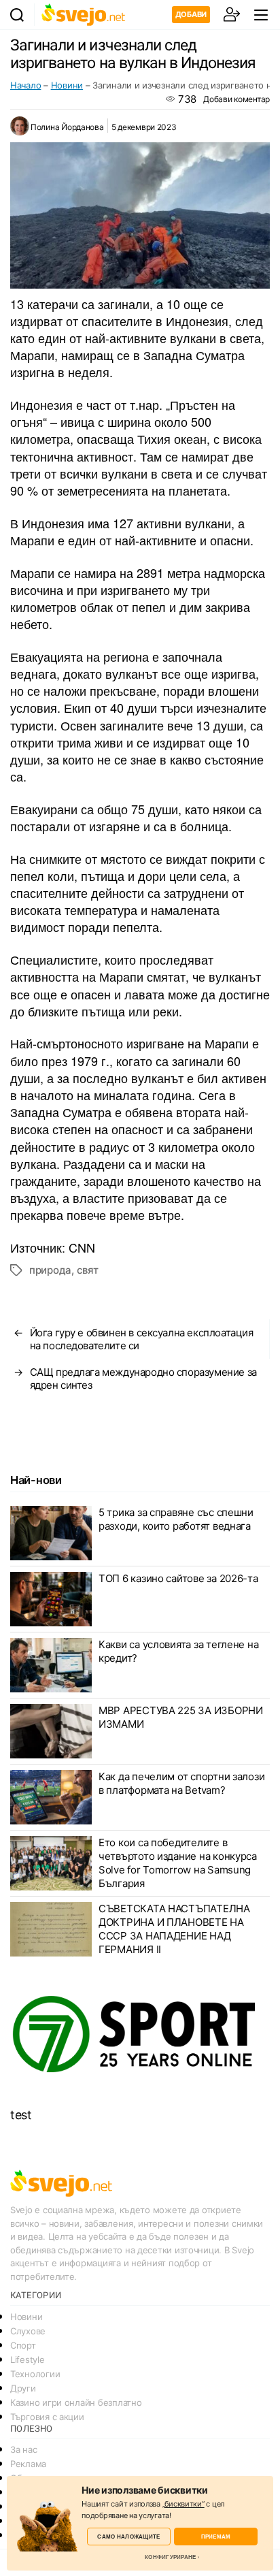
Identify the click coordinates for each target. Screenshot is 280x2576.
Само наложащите (128, 2536)
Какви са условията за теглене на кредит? (178, 1651)
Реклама (28, 2464)
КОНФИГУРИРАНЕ (170, 2557)
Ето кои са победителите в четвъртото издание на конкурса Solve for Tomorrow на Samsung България (178, 1863)
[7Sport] (140, 2035)
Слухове (28, 2331)
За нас (23, 2449)
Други (23, 2388)
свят (88, 1270)
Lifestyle (28, 2360)
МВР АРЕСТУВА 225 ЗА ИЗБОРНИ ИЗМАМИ (181, 1717)
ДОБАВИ (191, 14)
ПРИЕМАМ (216, 2536)
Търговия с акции (47, 2417)
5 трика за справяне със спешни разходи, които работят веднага (176, 1519)
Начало (25, 85)
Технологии (35, 2374)
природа (50, 1270)
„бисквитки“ (183, 2504)
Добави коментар (237, 99)
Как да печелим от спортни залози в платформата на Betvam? (181, 1783)
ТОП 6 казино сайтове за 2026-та (178, 1578)
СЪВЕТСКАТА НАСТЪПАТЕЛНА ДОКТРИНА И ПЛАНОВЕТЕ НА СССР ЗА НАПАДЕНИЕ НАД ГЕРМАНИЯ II (174, 1929)
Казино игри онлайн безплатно (76, 2402)
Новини (67, 85)
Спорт (23, 2345)
